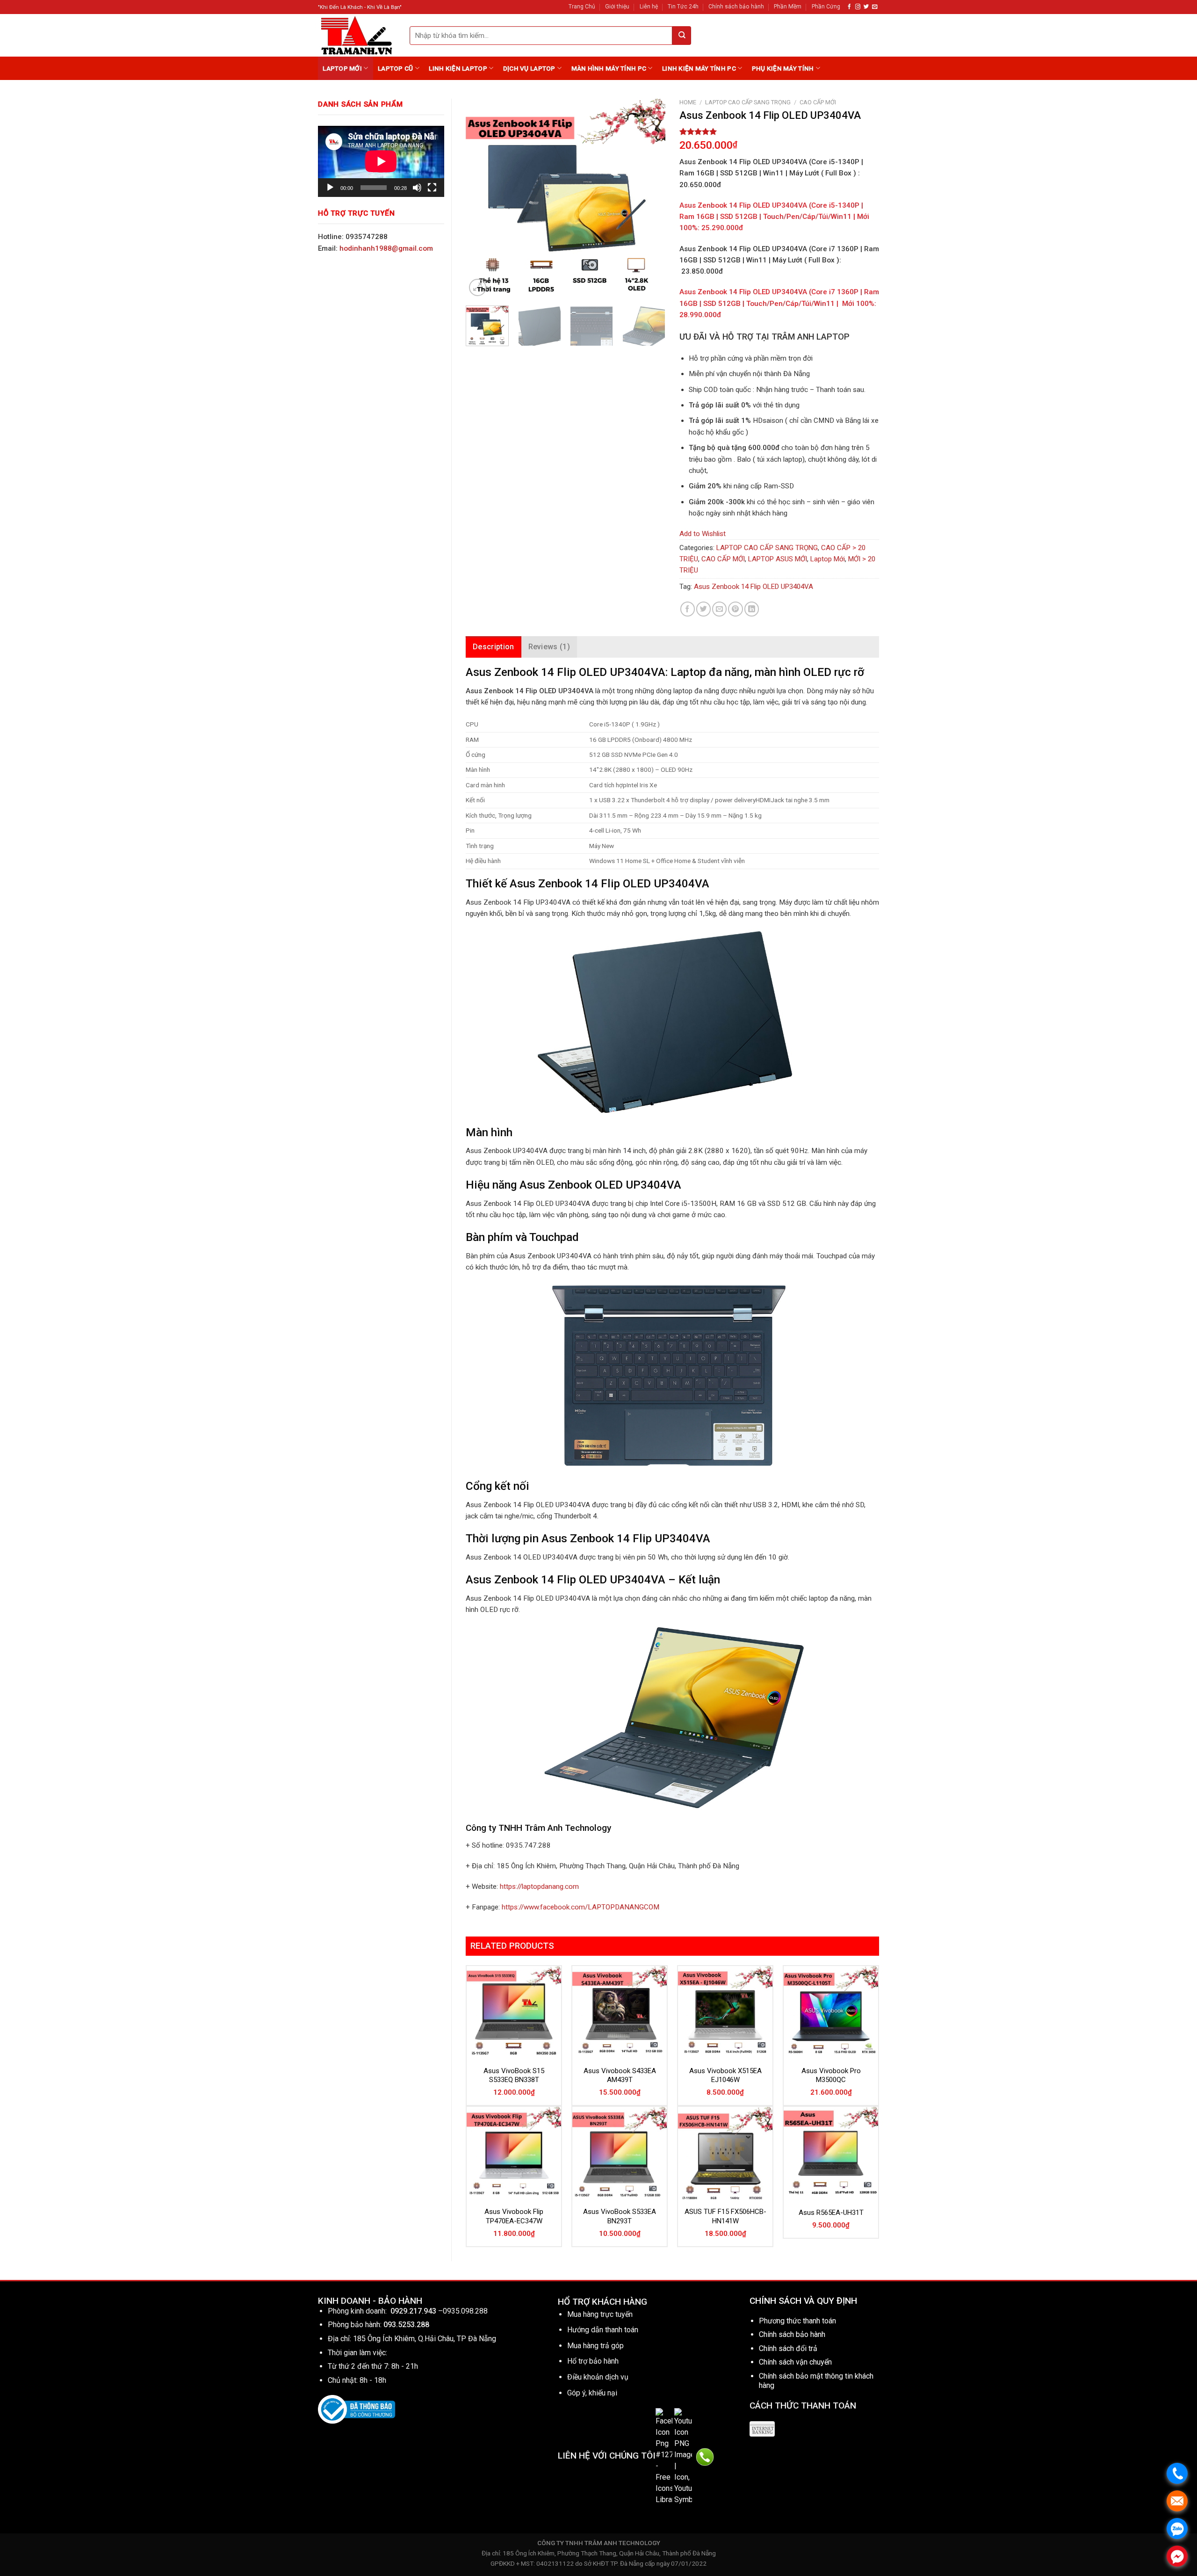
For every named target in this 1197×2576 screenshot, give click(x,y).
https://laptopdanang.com (539, 1887)
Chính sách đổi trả (788, 2348)
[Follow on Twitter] (866, 7)
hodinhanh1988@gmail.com (386, 248)
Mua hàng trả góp (595, 2346)
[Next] (649, 199)
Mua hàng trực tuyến (600, 2314)
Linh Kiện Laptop (458, 68)
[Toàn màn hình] (432, 188)
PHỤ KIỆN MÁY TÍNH (783, 68)
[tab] (494, 647)
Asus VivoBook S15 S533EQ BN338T (514, 2075)
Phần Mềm (788, 7)
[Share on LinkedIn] (752, 609)
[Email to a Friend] (719, 609)
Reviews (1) (549, 647)
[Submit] (682, 36)
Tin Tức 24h (683, 7)
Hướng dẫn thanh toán (603, 2330)
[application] (381, 161)
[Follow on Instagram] (858, 7)
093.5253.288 (406, 2325)
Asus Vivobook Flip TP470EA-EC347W (514, 2216)
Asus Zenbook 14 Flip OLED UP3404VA (754, 587)
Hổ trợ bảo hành (593, 2361)
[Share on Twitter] (703, 609)
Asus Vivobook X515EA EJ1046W (725, 2075)
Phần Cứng (826, 7)
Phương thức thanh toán (797, 2321)
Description (494, 647)
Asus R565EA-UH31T (831, 2213)
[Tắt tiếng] (417, 188)
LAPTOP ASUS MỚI (778, 559)
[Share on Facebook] (688, 609)
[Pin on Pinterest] (735, 609)
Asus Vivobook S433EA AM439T (620, 2075)
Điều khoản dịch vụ (598, 2377)
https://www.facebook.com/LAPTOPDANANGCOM (580, 1907)
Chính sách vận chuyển (795, 2362)
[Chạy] (330, 188)
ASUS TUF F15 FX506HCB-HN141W (725, 2216)
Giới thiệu (617, 7)
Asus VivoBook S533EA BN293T (620, 2216)
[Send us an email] (875, 7)
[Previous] (482, 199)
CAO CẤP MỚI (818, 102)
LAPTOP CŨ (395, 68)
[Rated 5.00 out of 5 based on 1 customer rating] (779, 131)
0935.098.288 (465, 2311)
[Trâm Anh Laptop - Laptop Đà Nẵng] (357, 35)
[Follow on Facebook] (849, 7)
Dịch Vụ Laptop (529, 68)
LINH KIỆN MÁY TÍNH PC (699, 68)
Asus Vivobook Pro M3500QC (831, 2075)
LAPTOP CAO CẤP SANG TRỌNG (748, 102)
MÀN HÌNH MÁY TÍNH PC (609, 68)
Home (688, 102)
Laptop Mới (342, 68)
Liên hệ (649, 7)
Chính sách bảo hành (736, 7)
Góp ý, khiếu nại (592, 2393)
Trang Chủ (582, 7)
